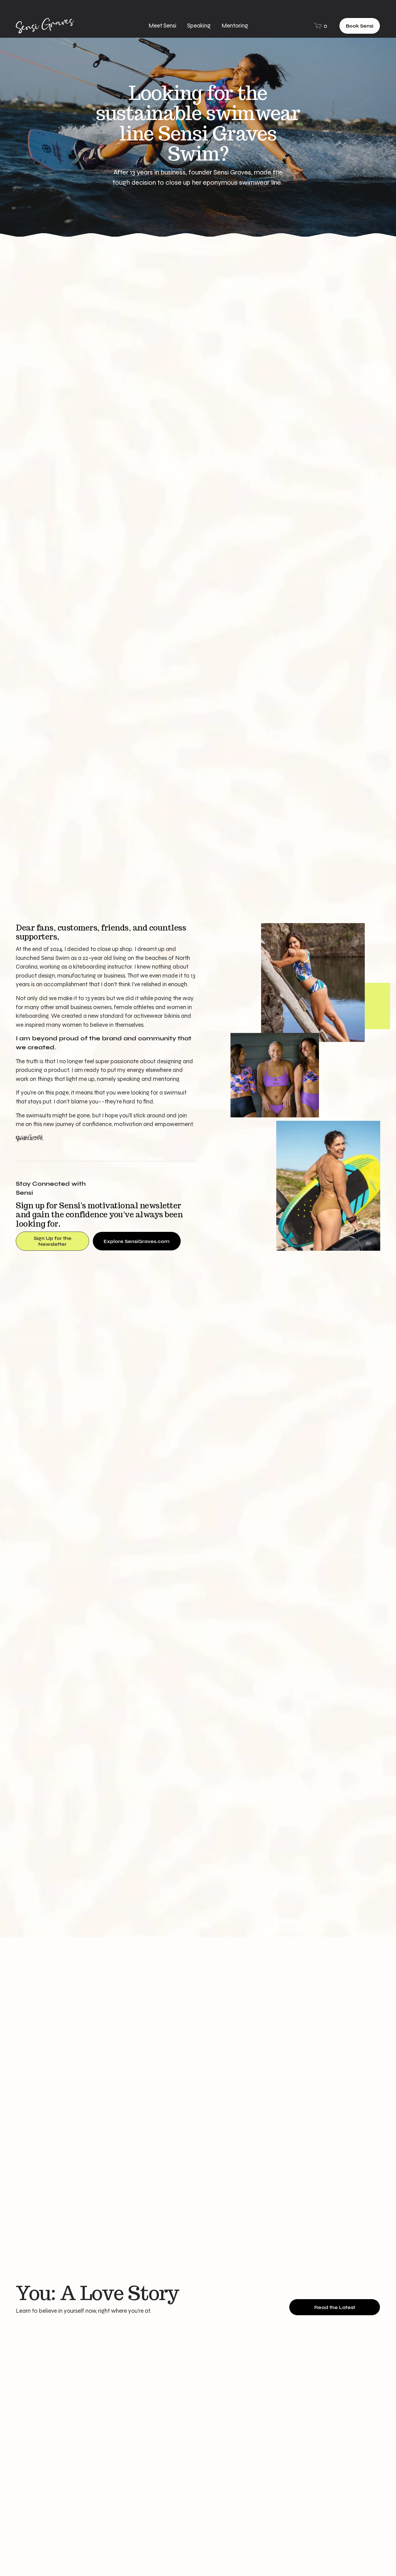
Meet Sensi (162, 26)
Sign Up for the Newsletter (53, 1241)
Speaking (199, 26)
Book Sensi (360, 26)
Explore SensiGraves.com (137, 1241)
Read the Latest (335, 2307)
